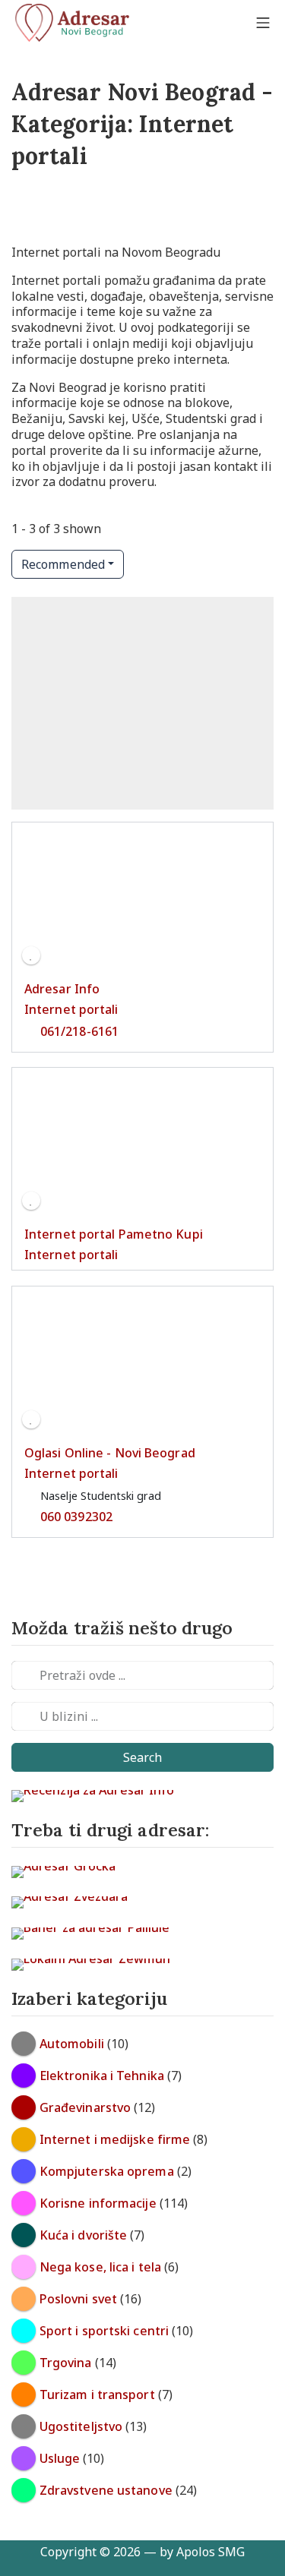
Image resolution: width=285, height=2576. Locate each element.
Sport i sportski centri (104, 2331)
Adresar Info (62, 989)
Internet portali (71, 1009)
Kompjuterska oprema (107, 2171)
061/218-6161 (79, 1031)
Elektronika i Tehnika (102, 2076)
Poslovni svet (78, 2299)
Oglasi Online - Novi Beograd (110, 1453)
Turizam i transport (97, 2394)
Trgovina (66, 2363)
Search (143, 1757)
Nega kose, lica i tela (100, 2267)
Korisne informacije (98, 2203)
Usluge (60, 2458)
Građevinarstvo (85, 2107)
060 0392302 (76, 1516)
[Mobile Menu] (263, 23)
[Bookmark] (31, 955)
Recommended (63, 564)
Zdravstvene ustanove (106, 2490)
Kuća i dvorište (84, 2235)
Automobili (72, 2044)
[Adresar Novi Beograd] (72, 23)
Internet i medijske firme (115, 2139)
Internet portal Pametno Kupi (114, 1234)
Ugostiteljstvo (81, 2426)
